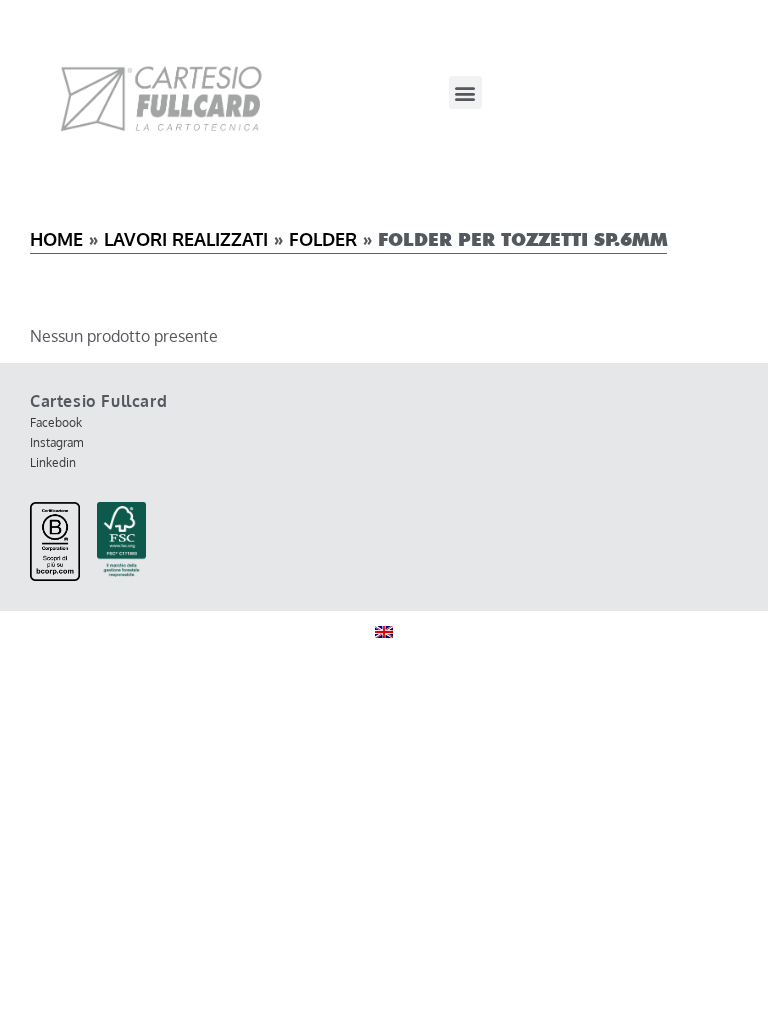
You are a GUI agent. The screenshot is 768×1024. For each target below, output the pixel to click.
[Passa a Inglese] (384, 631)
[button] (465, 92)
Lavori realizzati (186, 239)
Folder (323, 239)
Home (56, 239)
